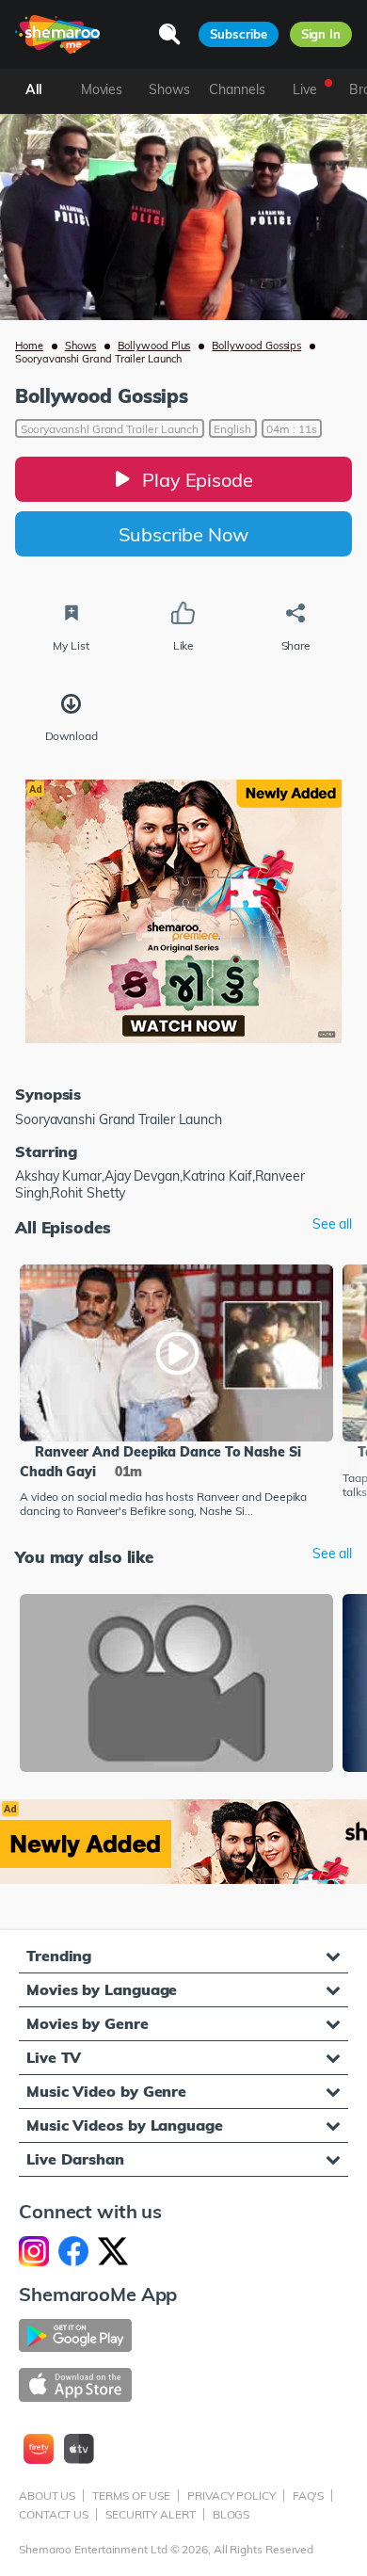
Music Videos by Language (125, 2125)
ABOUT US (47, 2495)
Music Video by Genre (106, 2091)
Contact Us (54, 2514)
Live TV (54, 2057)
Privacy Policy (231, 2495)
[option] (176, 1393)
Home (29, 346)
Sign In (321, 34)
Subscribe (238, 34)
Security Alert (151, 2514)
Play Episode (198, 480)
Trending (59, 1956)
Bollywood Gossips (256, 346)
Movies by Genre (88, 2023)
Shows (81, 346)
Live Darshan (75, 2159)
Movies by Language (102, 1989)
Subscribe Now (183, 534)
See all (332, 1224)
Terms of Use (131, 2495)
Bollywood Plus (154, 346)
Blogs (231, 2514)
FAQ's (309, 2495)
